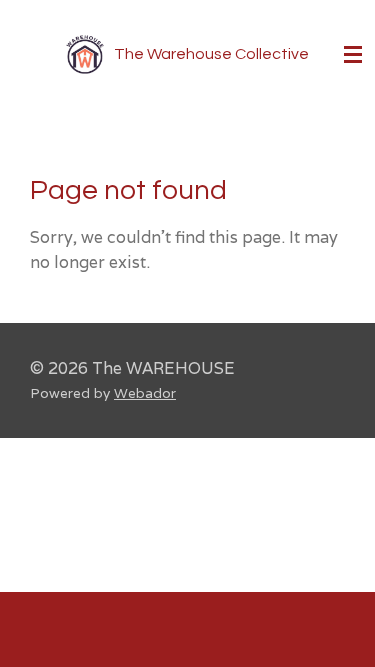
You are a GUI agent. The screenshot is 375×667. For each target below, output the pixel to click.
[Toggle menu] (353, 55)
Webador (145, 393)
